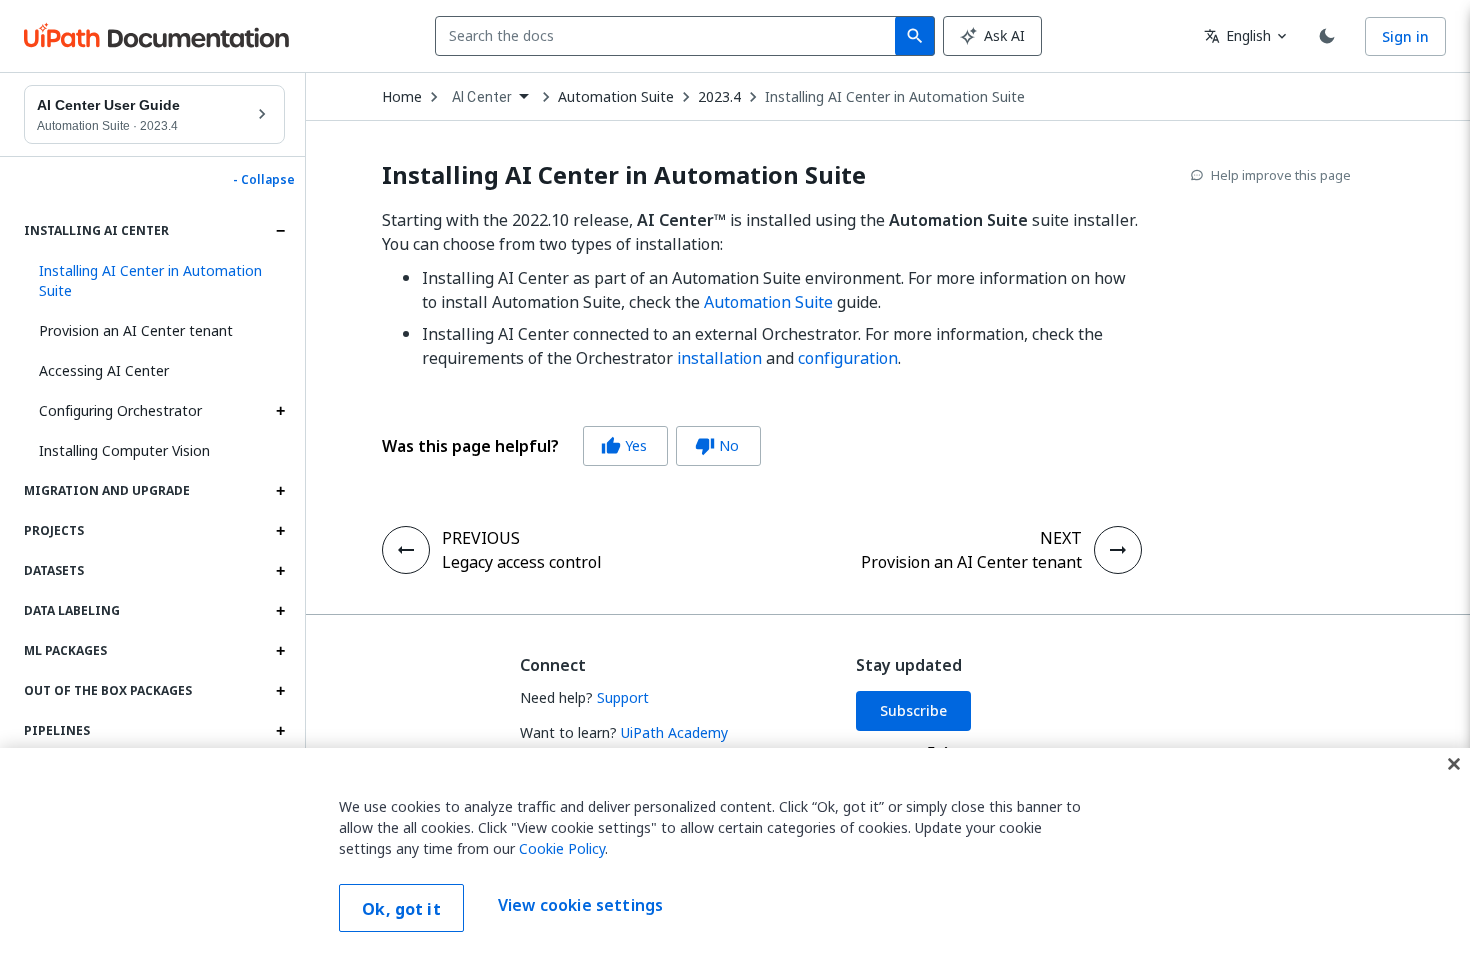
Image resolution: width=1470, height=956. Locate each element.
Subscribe (913, 710)
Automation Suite (768, 302)
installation (719, 358)
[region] (735, 852)
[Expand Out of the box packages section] (280, 691)
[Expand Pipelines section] (280, 731)
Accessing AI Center (104, 370)
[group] (571, 446)
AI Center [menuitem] (482, 97)
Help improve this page (1281, 175)
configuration (848, 358)
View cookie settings (580, 906)
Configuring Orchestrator (120, 410)
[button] (154, 281)
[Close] (1454, 764)
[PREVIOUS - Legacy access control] (406, 550)
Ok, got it (401, 909)
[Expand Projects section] (280, 531)
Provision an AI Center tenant (136, 330)
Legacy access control (522, 562)
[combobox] (669, 36)
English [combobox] (1237, 35)
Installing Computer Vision (124, 450)
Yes (624, 445)
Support (623, 697)
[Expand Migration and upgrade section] (280, 491)
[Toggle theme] (1327, 36)
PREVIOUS (481, 538)
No (717, 445)
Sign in (1405, 36)
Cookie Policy (562, 848)
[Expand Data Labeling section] (280, 611)
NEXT (1061, 538)
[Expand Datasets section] (280, 571)
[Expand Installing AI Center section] (280, 231)
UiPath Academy (674, 732)
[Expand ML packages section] (280, 651)
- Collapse (264, 180)
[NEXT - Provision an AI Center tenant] (1118, 550)
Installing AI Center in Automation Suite (895, 97)
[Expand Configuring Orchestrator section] (280, 411)
